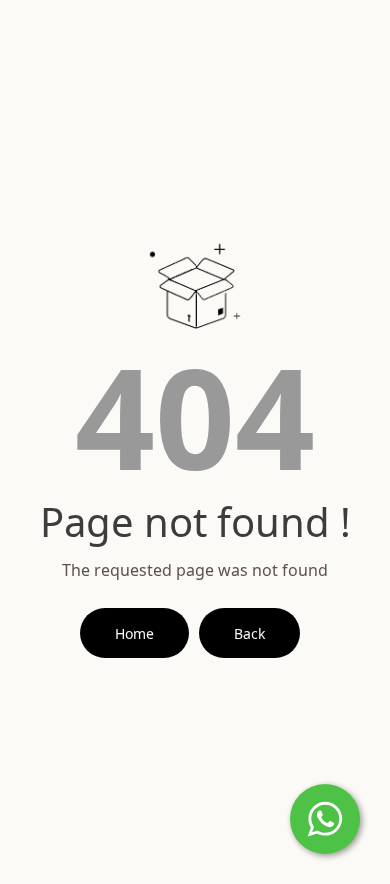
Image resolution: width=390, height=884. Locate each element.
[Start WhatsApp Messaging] (325, 817)
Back (249, 633)
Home (134, 633)
